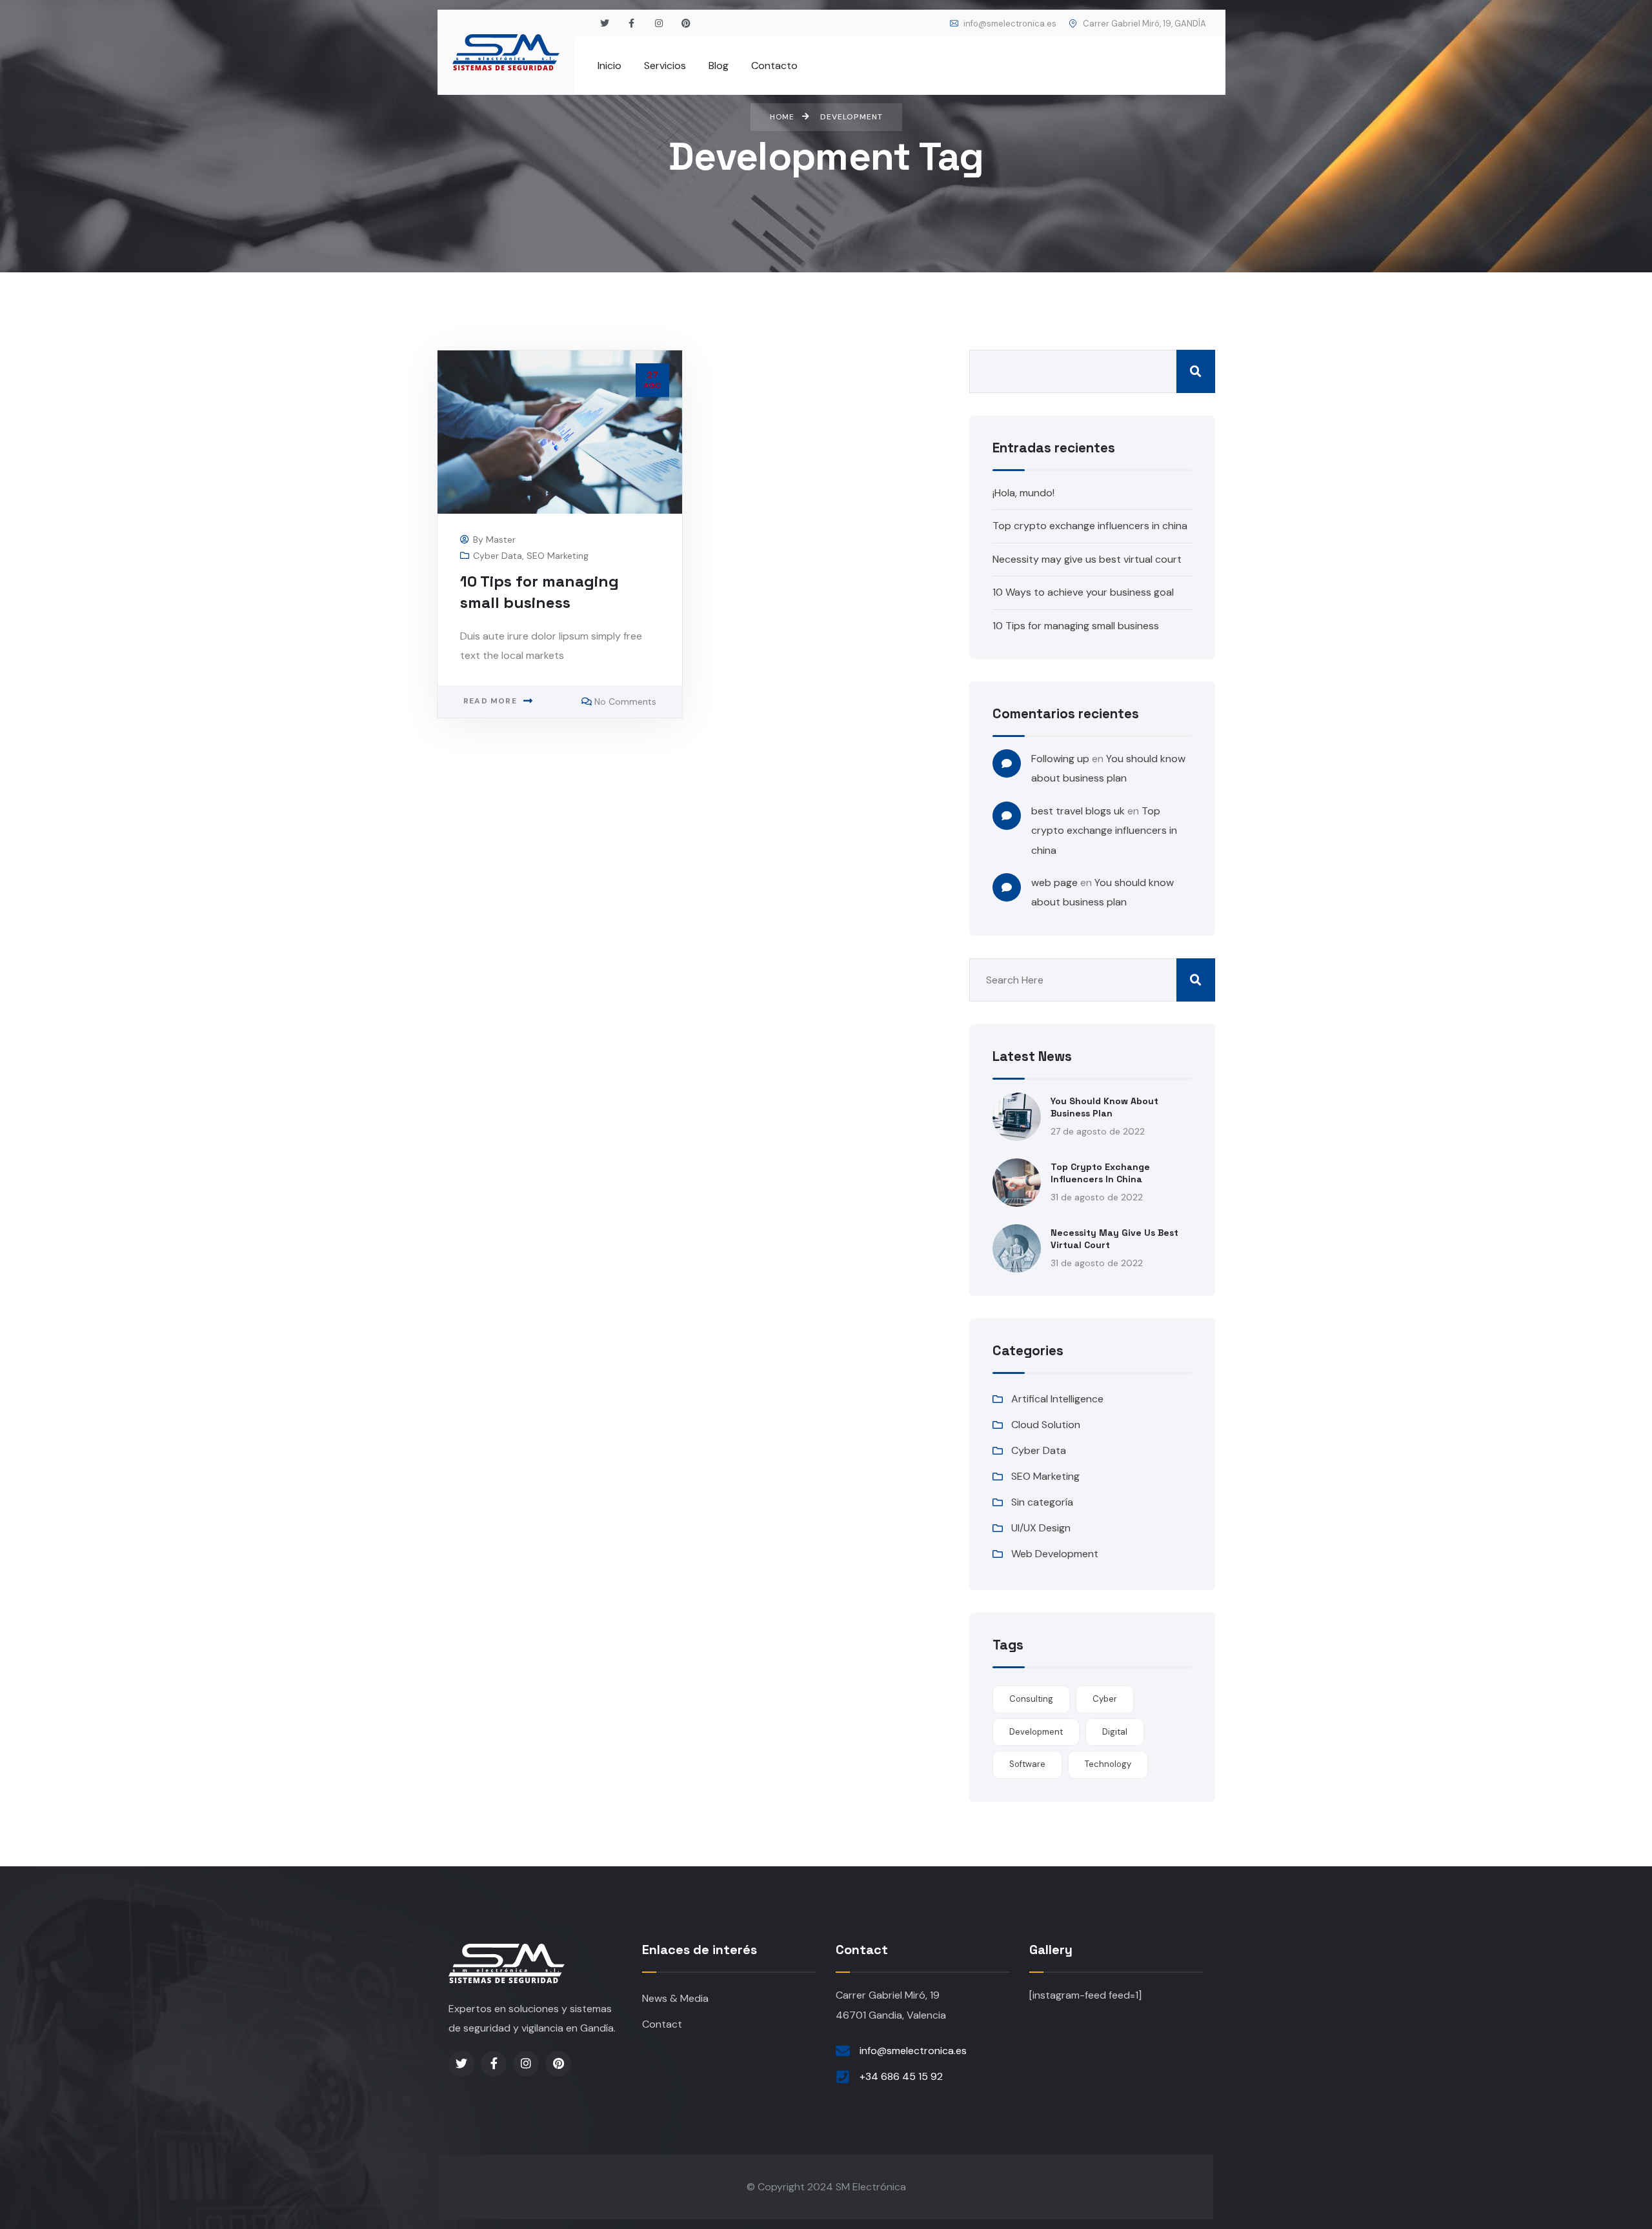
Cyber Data (498, 556)
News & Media (675, 1998)
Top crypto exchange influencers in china (1090, 526)
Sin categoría (1042, 1502)
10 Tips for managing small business (1076, 626)
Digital (1115, 1732)
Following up (1060, 759)
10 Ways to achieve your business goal (1083, 592)
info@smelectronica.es (1009, 24)
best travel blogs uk (1078, 811)
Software (1027, 1764)
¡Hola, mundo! (1023, 493)
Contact (662, 2024)
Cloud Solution (1046, 1425)
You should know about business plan (1104, 1107)
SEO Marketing (558, 556)
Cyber (1105, 1699)
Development (1036, 1732)
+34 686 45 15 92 (901, 2076)
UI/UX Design (1041, 1528)
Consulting (1031, 1699)
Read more (490, 701)
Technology (1108, 1764)
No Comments (625, 701)
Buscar (1196, 371)
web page (1054, 883)
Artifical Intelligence (1057, 1399)
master (501, 540)
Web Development (1055, 1554)
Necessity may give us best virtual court (1087, 559)
